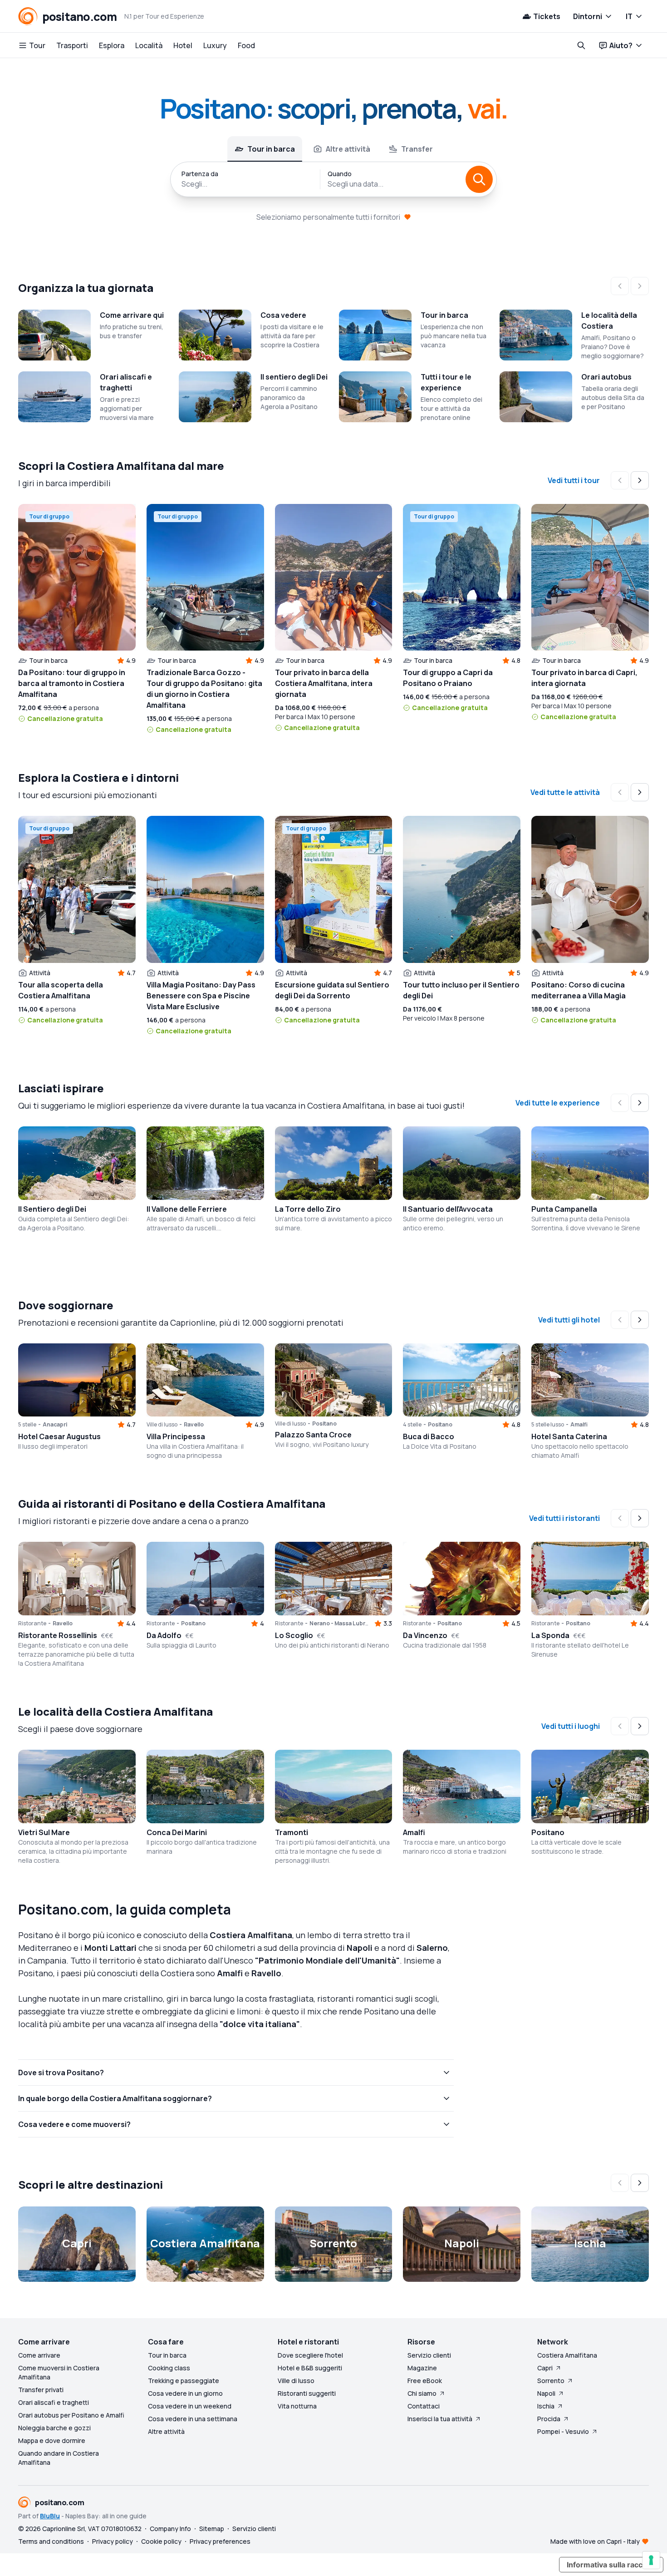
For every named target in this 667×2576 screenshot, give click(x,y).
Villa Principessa (176, 1436)
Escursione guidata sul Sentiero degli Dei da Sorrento (332, 990)
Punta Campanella (564, 1209)
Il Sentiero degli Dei (52, 1209)
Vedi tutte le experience (558, 1103)
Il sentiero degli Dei (294, 377)
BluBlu (50, 2516)
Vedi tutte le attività (565, 792)
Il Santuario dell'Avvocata (448, 1209)
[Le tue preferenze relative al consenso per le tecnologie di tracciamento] (651, 2560)
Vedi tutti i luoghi (571, 1726)
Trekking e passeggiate (184, 2381)
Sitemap (212, 2529)
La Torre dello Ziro (308, 1209)
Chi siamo (422, 2393)
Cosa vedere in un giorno (185, 2393)
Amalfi (414, 1832)
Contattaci (424, 2406)
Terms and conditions (51, 2541)
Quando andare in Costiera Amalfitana (59, 2458)
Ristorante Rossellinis (58, 1635)
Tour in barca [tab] (271, 149)
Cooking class (169, 2368)
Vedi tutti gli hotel (569, 1320)
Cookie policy (161, 2541)
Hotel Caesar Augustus (59, 1436)
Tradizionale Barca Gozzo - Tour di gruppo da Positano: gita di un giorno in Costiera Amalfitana (204, 689)
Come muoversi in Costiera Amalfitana (59, 2372)
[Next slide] (640, 480)
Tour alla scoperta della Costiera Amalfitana (61, 990)
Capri (545, 2368)
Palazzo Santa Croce (313, 1435)
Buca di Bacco (429, 1436)
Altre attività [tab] (348, 149)
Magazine (422, 2368)
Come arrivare (39, 2355)
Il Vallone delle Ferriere (187, 1209)
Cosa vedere (283, 315)
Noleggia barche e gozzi (54, 2428)
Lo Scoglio (294, 1635)
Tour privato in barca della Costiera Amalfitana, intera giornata (324, 683)
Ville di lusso (296, 2381)
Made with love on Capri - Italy (595, 2541)
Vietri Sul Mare (44, 1832)
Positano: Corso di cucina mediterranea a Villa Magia (579, 990)
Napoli (546, 2393)
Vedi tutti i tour (574, 480)
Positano (548, 1832)
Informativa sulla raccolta (611, 2565)
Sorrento (551, 2381)
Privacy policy (113, 2541)
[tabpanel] (333, 179)
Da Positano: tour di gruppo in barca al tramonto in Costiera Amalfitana (72, 683)
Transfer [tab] (417, 149)
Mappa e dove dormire (52, 2440)
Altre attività (166, 2431)
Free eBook (425, 2381)
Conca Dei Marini (177, 1832)
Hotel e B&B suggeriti (310, 2368)
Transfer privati (41, 2390)
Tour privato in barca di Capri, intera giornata (584, 678)
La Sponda (550, 1635)
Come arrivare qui (132, 315)
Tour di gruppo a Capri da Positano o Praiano (448, 678)
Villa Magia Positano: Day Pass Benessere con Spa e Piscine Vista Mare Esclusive (201, 996)
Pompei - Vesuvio (563, 2431)
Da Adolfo (164, 1635)
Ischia (546, 2406)
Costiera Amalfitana (567, 2355)
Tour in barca (444, 315)
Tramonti (292, 1832)
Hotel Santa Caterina (569, 1436)
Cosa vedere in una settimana (193, 2419)
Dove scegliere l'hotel (310, 2355)
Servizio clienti (429, 2355)
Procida (549, 2419)
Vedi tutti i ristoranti (564, 1518)
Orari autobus (606, 377)
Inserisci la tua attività (440, 2419)
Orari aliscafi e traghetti (54, 2402)
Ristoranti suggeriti (307, 2393)
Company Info (170, 2529)
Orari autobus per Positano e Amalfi (71, 2415)
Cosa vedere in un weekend (190, 2406)
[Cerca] (479, 179)
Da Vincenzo (425, 1635)
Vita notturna (297, 2406)
